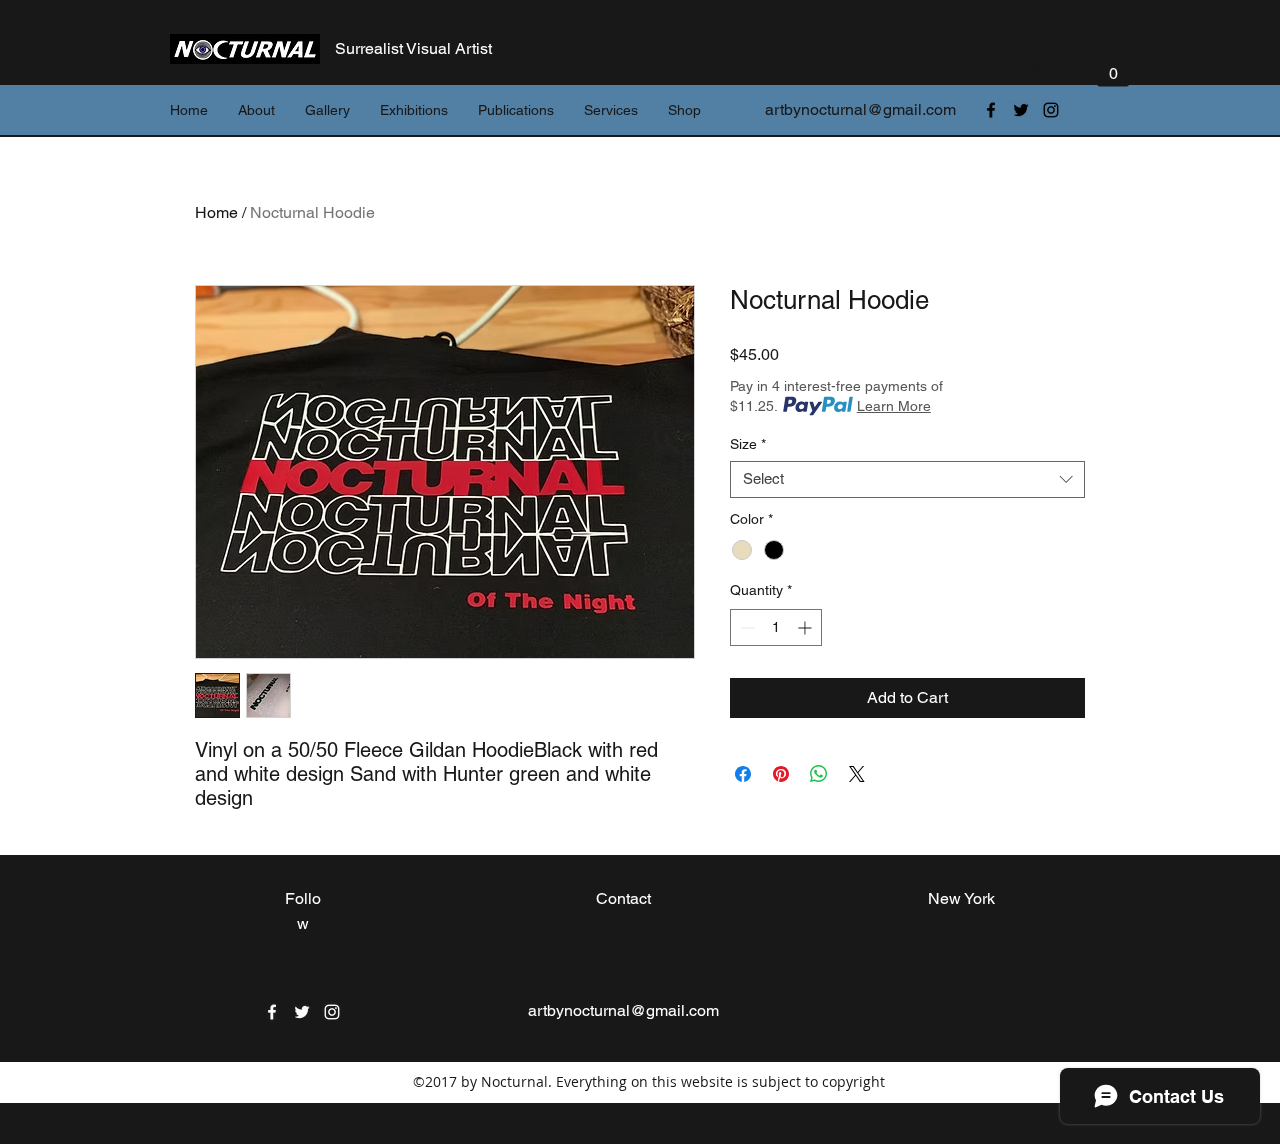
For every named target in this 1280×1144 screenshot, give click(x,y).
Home (216, 212)
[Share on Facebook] (743, 774)
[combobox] (907, 479)
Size (748, 444)
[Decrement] (745, 627)
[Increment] (806, 627)
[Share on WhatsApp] (819, 774)
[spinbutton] (776, 627)
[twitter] (1021, 110)
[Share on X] (857, 774)
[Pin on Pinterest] (781, 774)
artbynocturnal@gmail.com (860, 109)
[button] (1113, 66)
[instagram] (1051, 110)
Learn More (894, 406)
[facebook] (991, 110)
